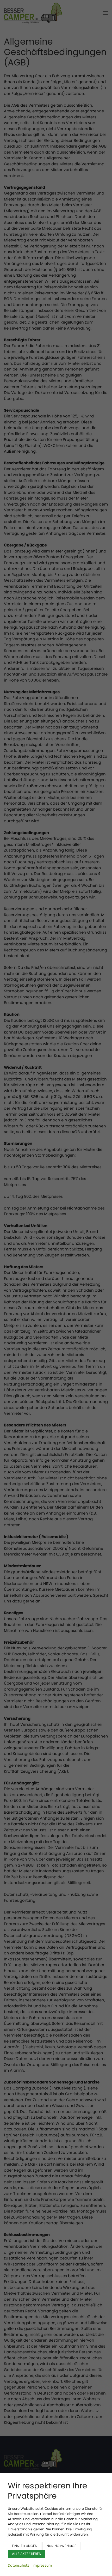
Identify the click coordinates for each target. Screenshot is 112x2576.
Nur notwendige (61, 2546)
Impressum (42, 2565)
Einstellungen (25, 2546)
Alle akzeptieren (27, 2554)
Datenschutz (18, 2565)
